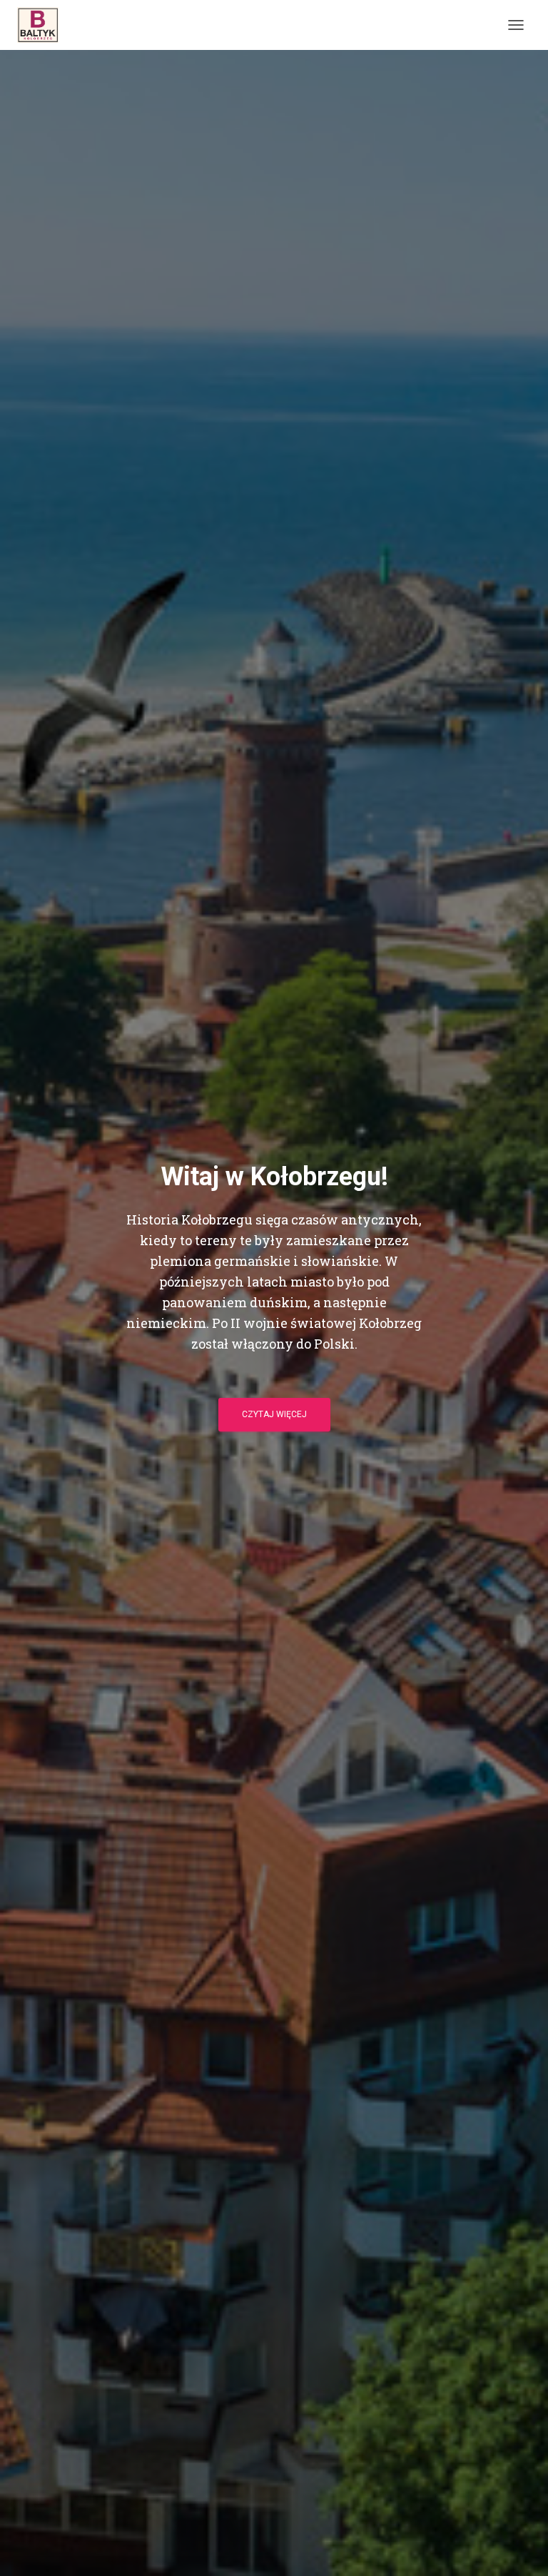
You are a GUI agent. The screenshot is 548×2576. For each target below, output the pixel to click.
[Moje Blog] (43, 25)
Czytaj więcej (274, 1414)
